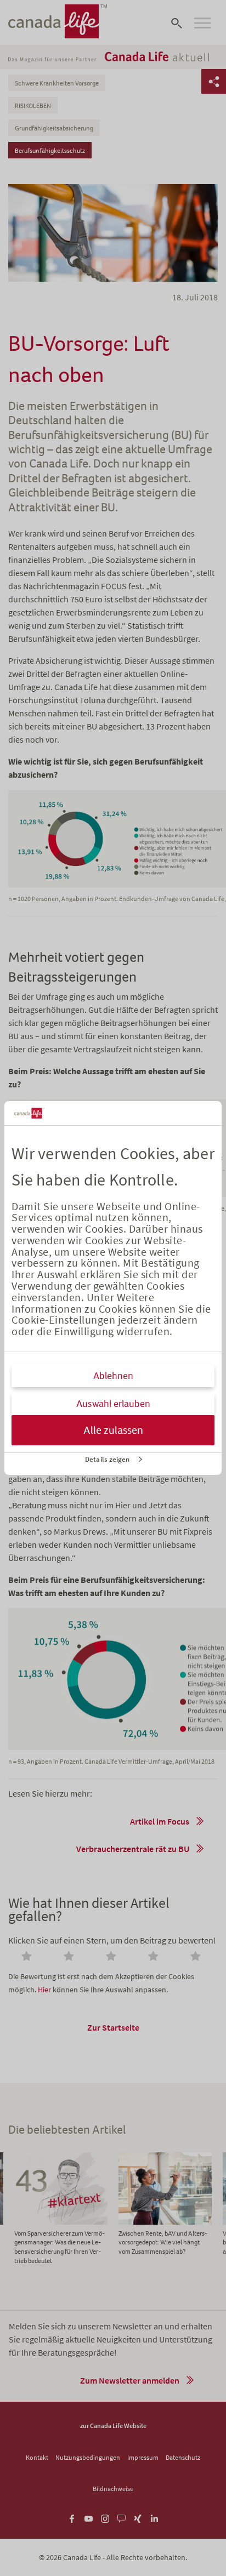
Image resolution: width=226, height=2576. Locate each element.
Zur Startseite (113, 2027)
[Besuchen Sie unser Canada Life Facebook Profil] (72, 2517)
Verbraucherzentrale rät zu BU (133, 1849)
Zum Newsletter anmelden (130, 2380)
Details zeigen (107, 1459)
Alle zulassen (113, 1430)
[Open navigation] (202, 23)
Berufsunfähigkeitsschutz (50, 151)
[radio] (29, 1957)
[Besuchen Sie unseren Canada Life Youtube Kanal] (89, 2517)
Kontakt (37, 2457)
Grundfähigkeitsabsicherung (54, 128)
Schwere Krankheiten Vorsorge (57, 83)
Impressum (143, 2457)
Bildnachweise (113, 2489)
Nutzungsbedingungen (88, 2457)
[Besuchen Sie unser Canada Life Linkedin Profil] (154, 2517)
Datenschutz (183, 2457)
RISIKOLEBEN (33, 106)
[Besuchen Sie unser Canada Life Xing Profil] (138, 2517)
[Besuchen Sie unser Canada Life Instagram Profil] (105, 2517)
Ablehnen (113, 1376)
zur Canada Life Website (113, 2426)
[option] (165, 2204)
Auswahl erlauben (113, 1404)
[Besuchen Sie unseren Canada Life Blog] (122, 2517)
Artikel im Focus (160, 1821)
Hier (44, 1990)
